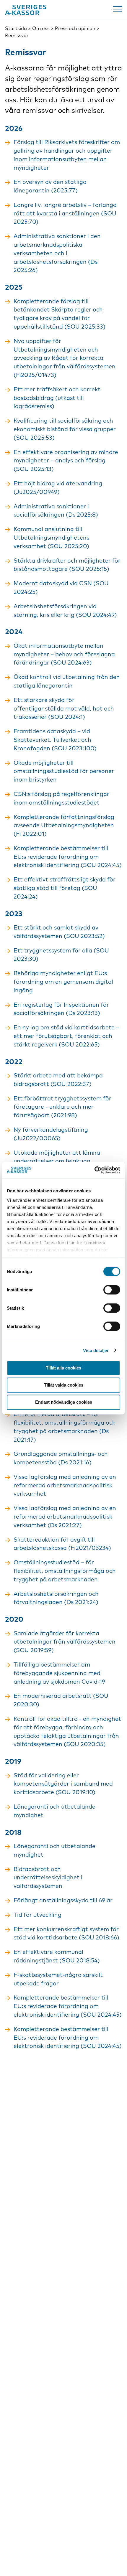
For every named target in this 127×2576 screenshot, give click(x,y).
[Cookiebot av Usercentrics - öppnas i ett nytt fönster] (94, 1170)
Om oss (41, 28)
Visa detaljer (96, 1350)
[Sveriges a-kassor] (26, 10)
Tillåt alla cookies (63, 1368)
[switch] (112, 1290)
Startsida (16, 28)
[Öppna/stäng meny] (118, 9)
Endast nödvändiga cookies (64, 1402)
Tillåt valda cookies (64, 1385)
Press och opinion (75, 28)
